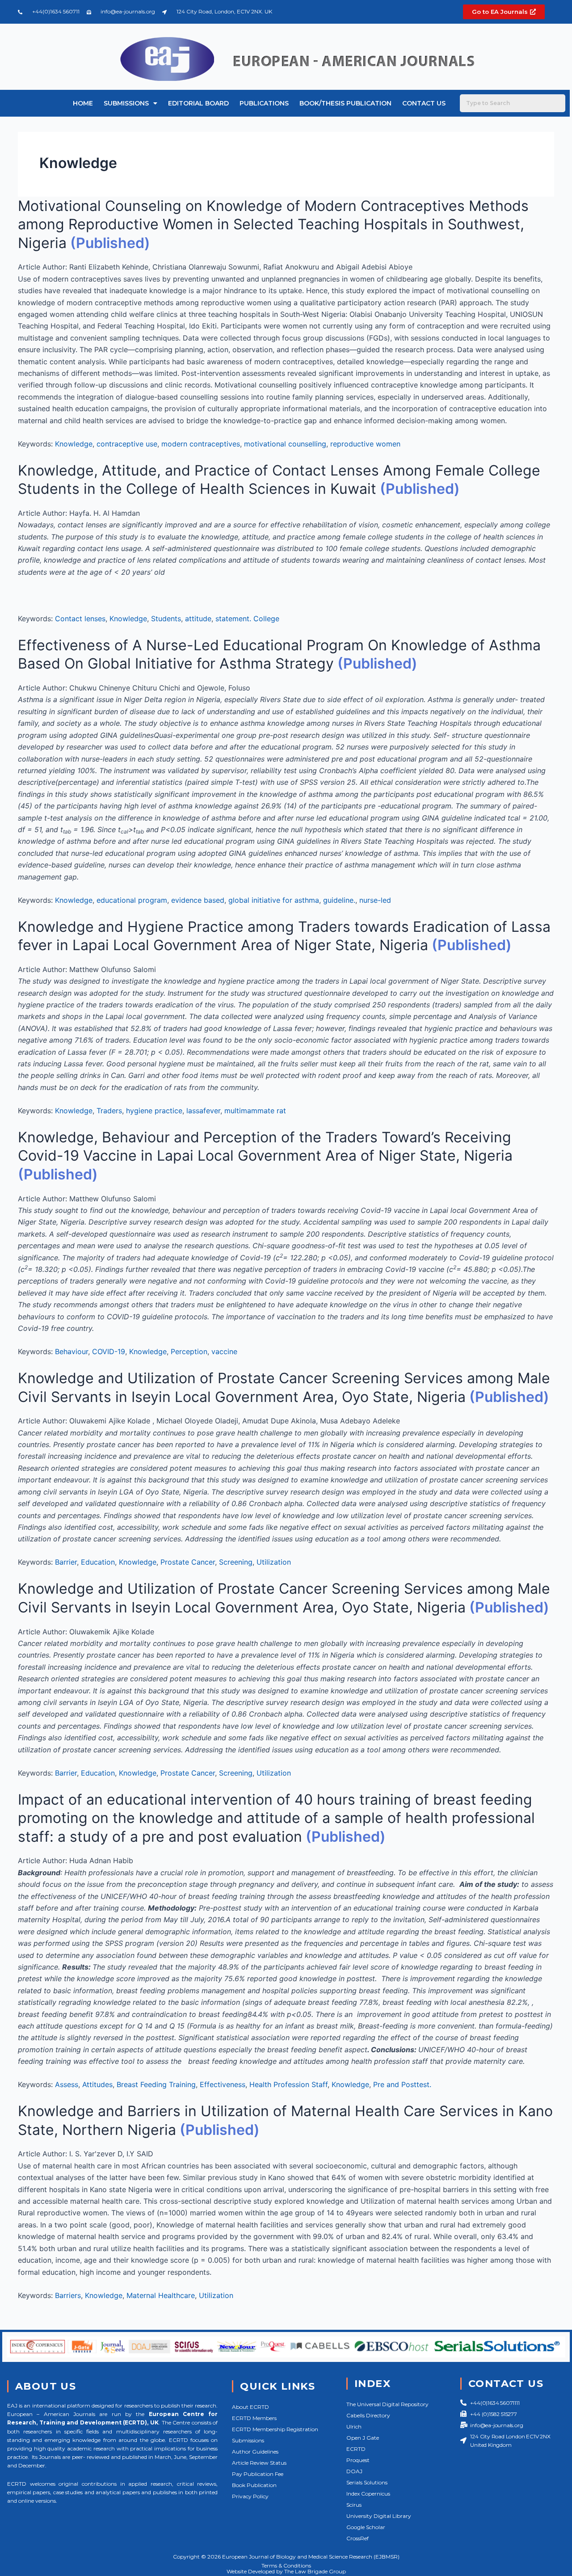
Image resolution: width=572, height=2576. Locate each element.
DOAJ (354, 2471)
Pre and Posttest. (402, 2084)
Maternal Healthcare (161, 2295)
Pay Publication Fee (258, 2474)
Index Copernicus (368, 2494)
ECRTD (356, 2449)
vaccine (224, 1351)
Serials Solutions (367, 2482)
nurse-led (375, 900)
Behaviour (71, 1351)
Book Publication (254, 2485)
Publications (264, 103)
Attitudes (97, 2084)
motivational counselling (285, 444)
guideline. (339, 900)
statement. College (247, 619)
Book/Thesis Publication (345, 103)
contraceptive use (127, 444)
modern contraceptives (201, 444)
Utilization (274, 1562)
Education (98, 1562)
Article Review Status (259, 2463)
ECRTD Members (254, 2418)
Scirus (354, 2505)
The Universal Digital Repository (387, 2404)
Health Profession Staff (288, 2084)
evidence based (198, 900)
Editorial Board (198, 103)
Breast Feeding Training (156, 2084)
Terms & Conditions (286, 2565)
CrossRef (357, 2538)
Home (83, 103)
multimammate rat (255, 1111)
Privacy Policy (250, 2496)
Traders (109, 1111)
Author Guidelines (255, 2452)
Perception (189, 1351)
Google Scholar (366, 2527)
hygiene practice (154, 1111)
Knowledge (74, 444)
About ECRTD (250, 2407)
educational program (132, 900)
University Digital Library (379, 2516)
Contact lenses (80, 619)
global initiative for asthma (274, 900)
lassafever (203, 1111)
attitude (198, 619)
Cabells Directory (368, 2415)
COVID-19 (109, 1351)
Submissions (126, 103)
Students (166, 619)
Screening (236, 1562)
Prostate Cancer (188, 1562)
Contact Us (424, 103)
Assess (67, 2084)
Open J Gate (363, 2438)
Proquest (358, 2460)
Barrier (66, 1562)
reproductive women (365, 444)
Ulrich (354, 2427)
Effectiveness (223, 2084)
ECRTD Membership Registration (275, 2429)
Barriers (68, 2295)
